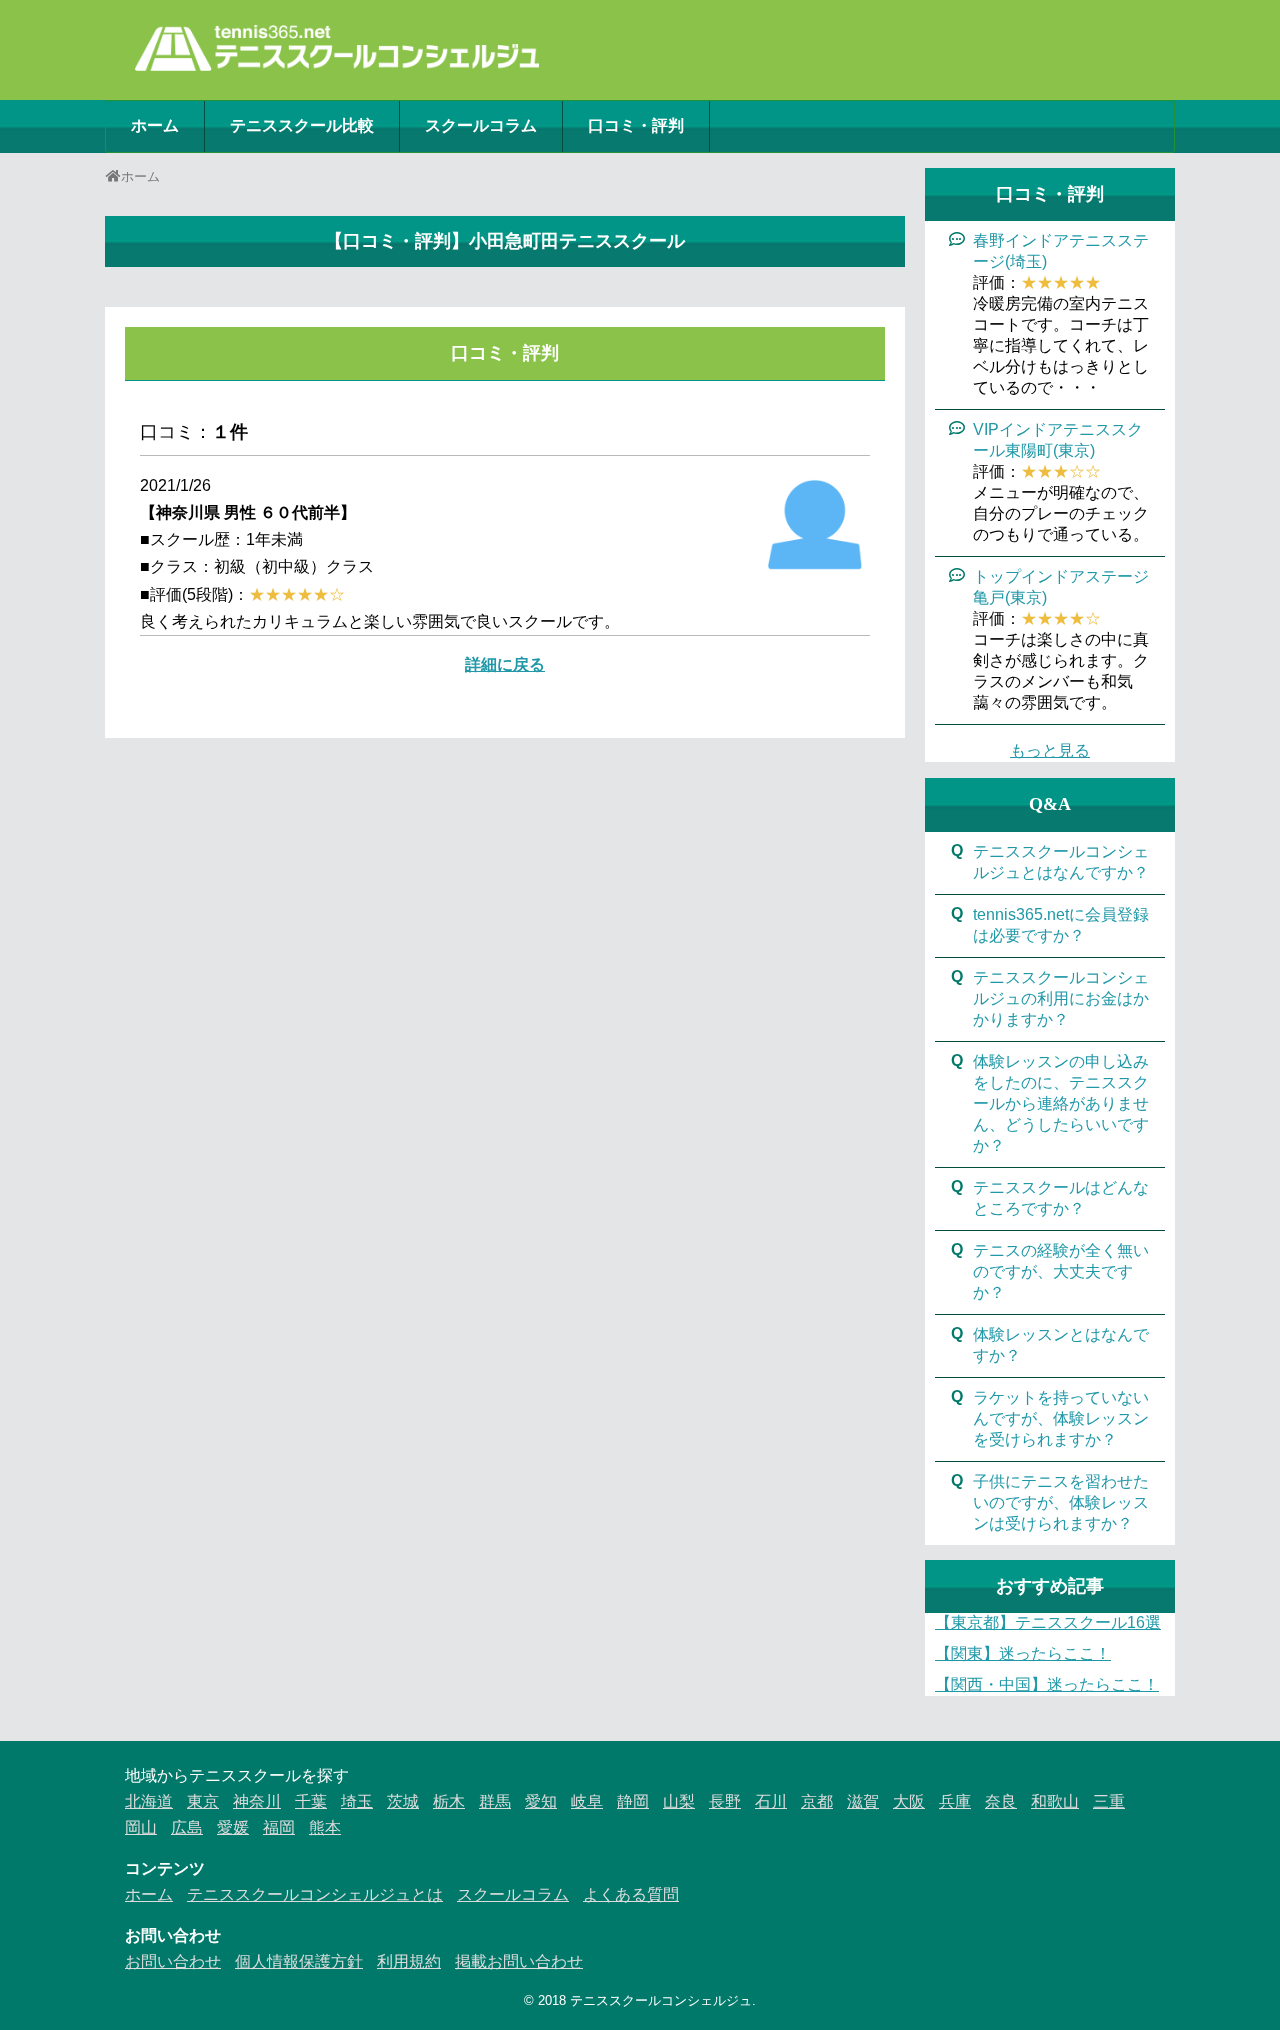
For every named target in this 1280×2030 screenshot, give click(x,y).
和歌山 (1055, 1801)
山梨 (679, 1801)
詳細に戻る (505, 664)
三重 (1109, 1801)
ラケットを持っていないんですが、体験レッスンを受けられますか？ (1061, 1418)
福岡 (279, 1827)
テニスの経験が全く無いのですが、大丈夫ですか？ (1061, 1271)
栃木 (449, 1801)
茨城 (403, 1801)
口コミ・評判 (636, 125)
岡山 (141, 1827)
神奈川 (257, 1801)
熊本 (325, 1827)
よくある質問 (631, 1894)
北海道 (149, 1801)
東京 (203, 1801)
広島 (187, 1827)
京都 (817, 1801)
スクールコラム (481, 125)
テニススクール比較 (302, 125)
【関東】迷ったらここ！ (1023, 1653)
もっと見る (1050, 750)
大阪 (909, 1801)
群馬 (495, 1801)
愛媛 (233, 1827)
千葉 (311, 1801)
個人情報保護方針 (299, 1961)
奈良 (1001, 1801)
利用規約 (409, 1961)
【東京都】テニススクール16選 (1048, 1622)
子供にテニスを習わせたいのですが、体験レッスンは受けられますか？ (1061, 1502)
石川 (771, 1801)
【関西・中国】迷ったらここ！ (1047, 1684)
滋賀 (863, 1801)
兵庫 (955, 1801)
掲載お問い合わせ (519, 1961)
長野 (725, 1801)
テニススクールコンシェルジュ (661, 2000)
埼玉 (357, 1801)
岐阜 (587, 1801)
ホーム (155, 125)
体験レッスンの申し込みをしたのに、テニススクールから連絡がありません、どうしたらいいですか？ (1061, 1103)
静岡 (633, 1801)
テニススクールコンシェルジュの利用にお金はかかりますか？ (1061, 998)
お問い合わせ (173, 1961)
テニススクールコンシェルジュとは (315, 1894)
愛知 (541, 1801)
